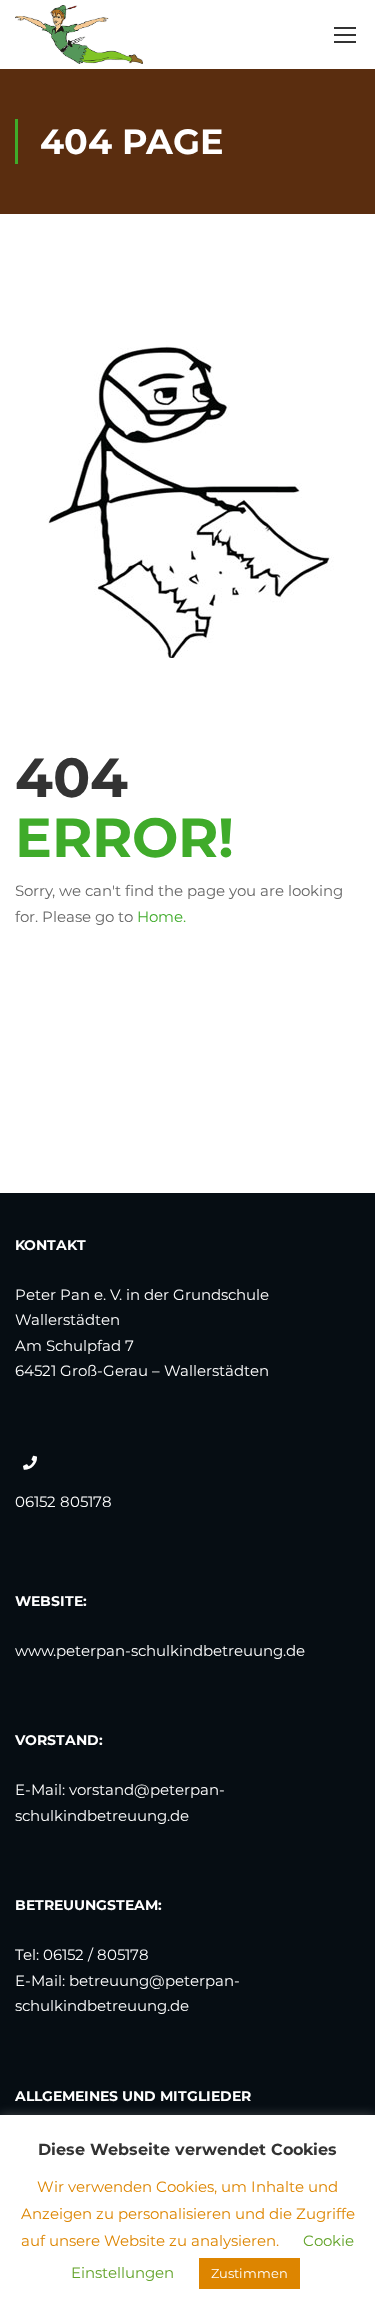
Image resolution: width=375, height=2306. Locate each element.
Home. (161, 916)
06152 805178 (63, 1501)
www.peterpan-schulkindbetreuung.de (160, 1650)
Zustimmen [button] (249, 2273)
